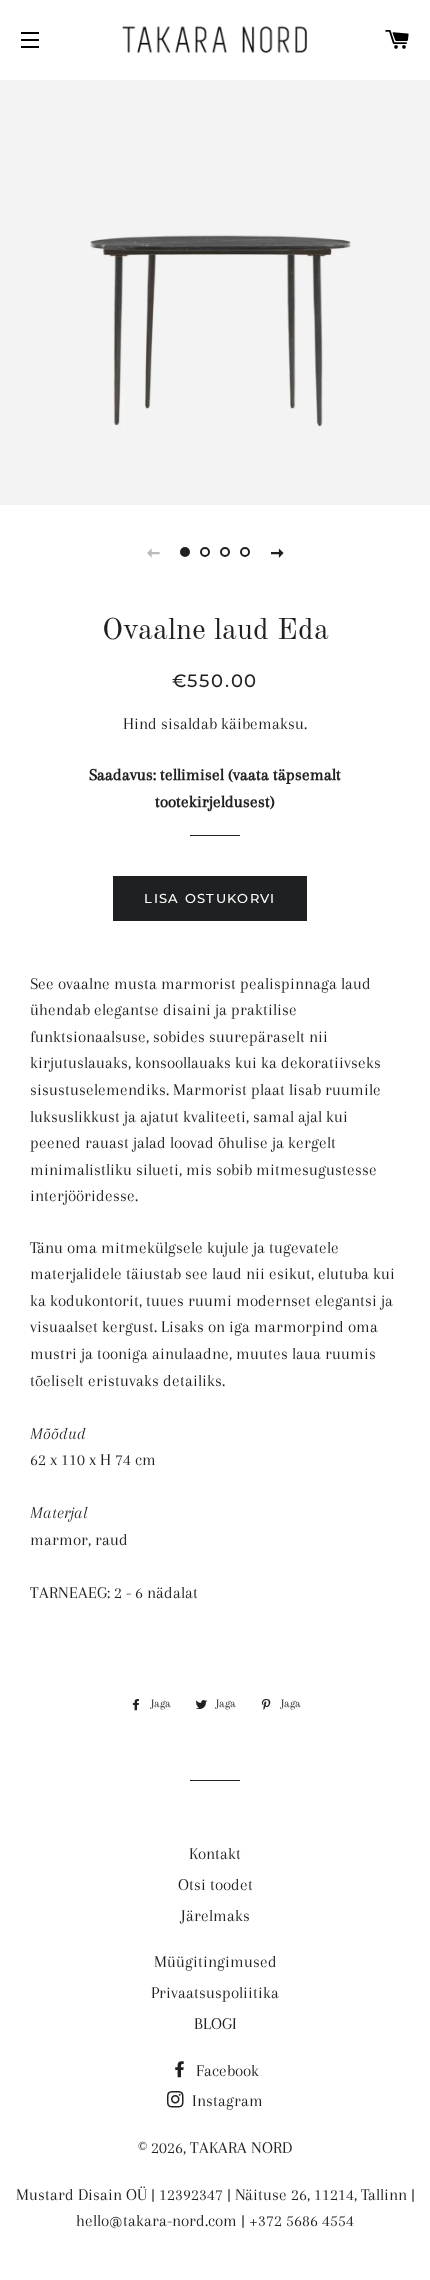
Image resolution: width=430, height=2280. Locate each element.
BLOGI (215, 2023)
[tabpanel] (215, 290)
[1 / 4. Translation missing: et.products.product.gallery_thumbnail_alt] (185, 552)
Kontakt (215, 1853)
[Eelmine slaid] (153, 552)
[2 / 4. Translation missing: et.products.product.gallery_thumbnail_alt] (205, 552)
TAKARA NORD (241, 2147)
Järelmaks (215, 1915)
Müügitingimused (215, 1961)
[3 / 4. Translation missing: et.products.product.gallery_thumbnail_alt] (225, 552)
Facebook (225, 2070)
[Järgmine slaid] (277, 552)
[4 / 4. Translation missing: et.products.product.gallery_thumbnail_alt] (245, 552)
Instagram (225, 2100)
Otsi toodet (215, 1884)
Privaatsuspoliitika (215, 1992)
